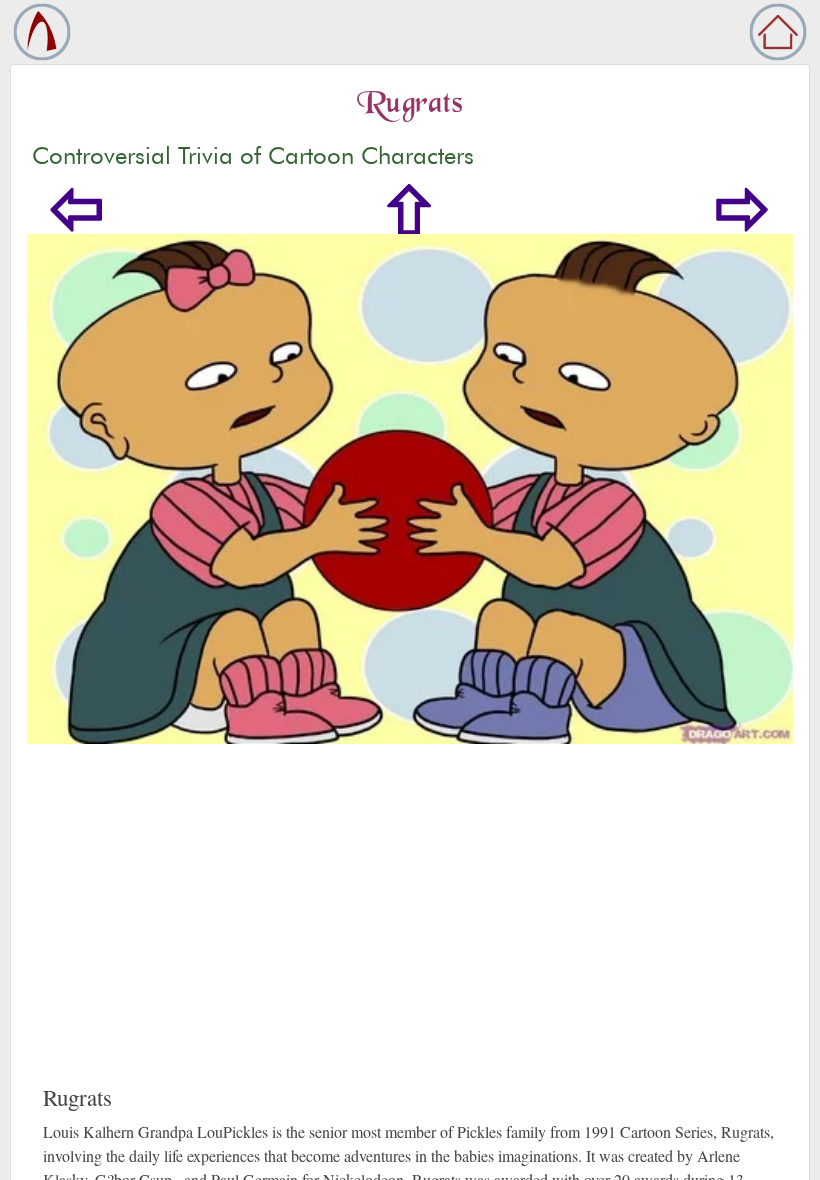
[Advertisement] (410, 934)
